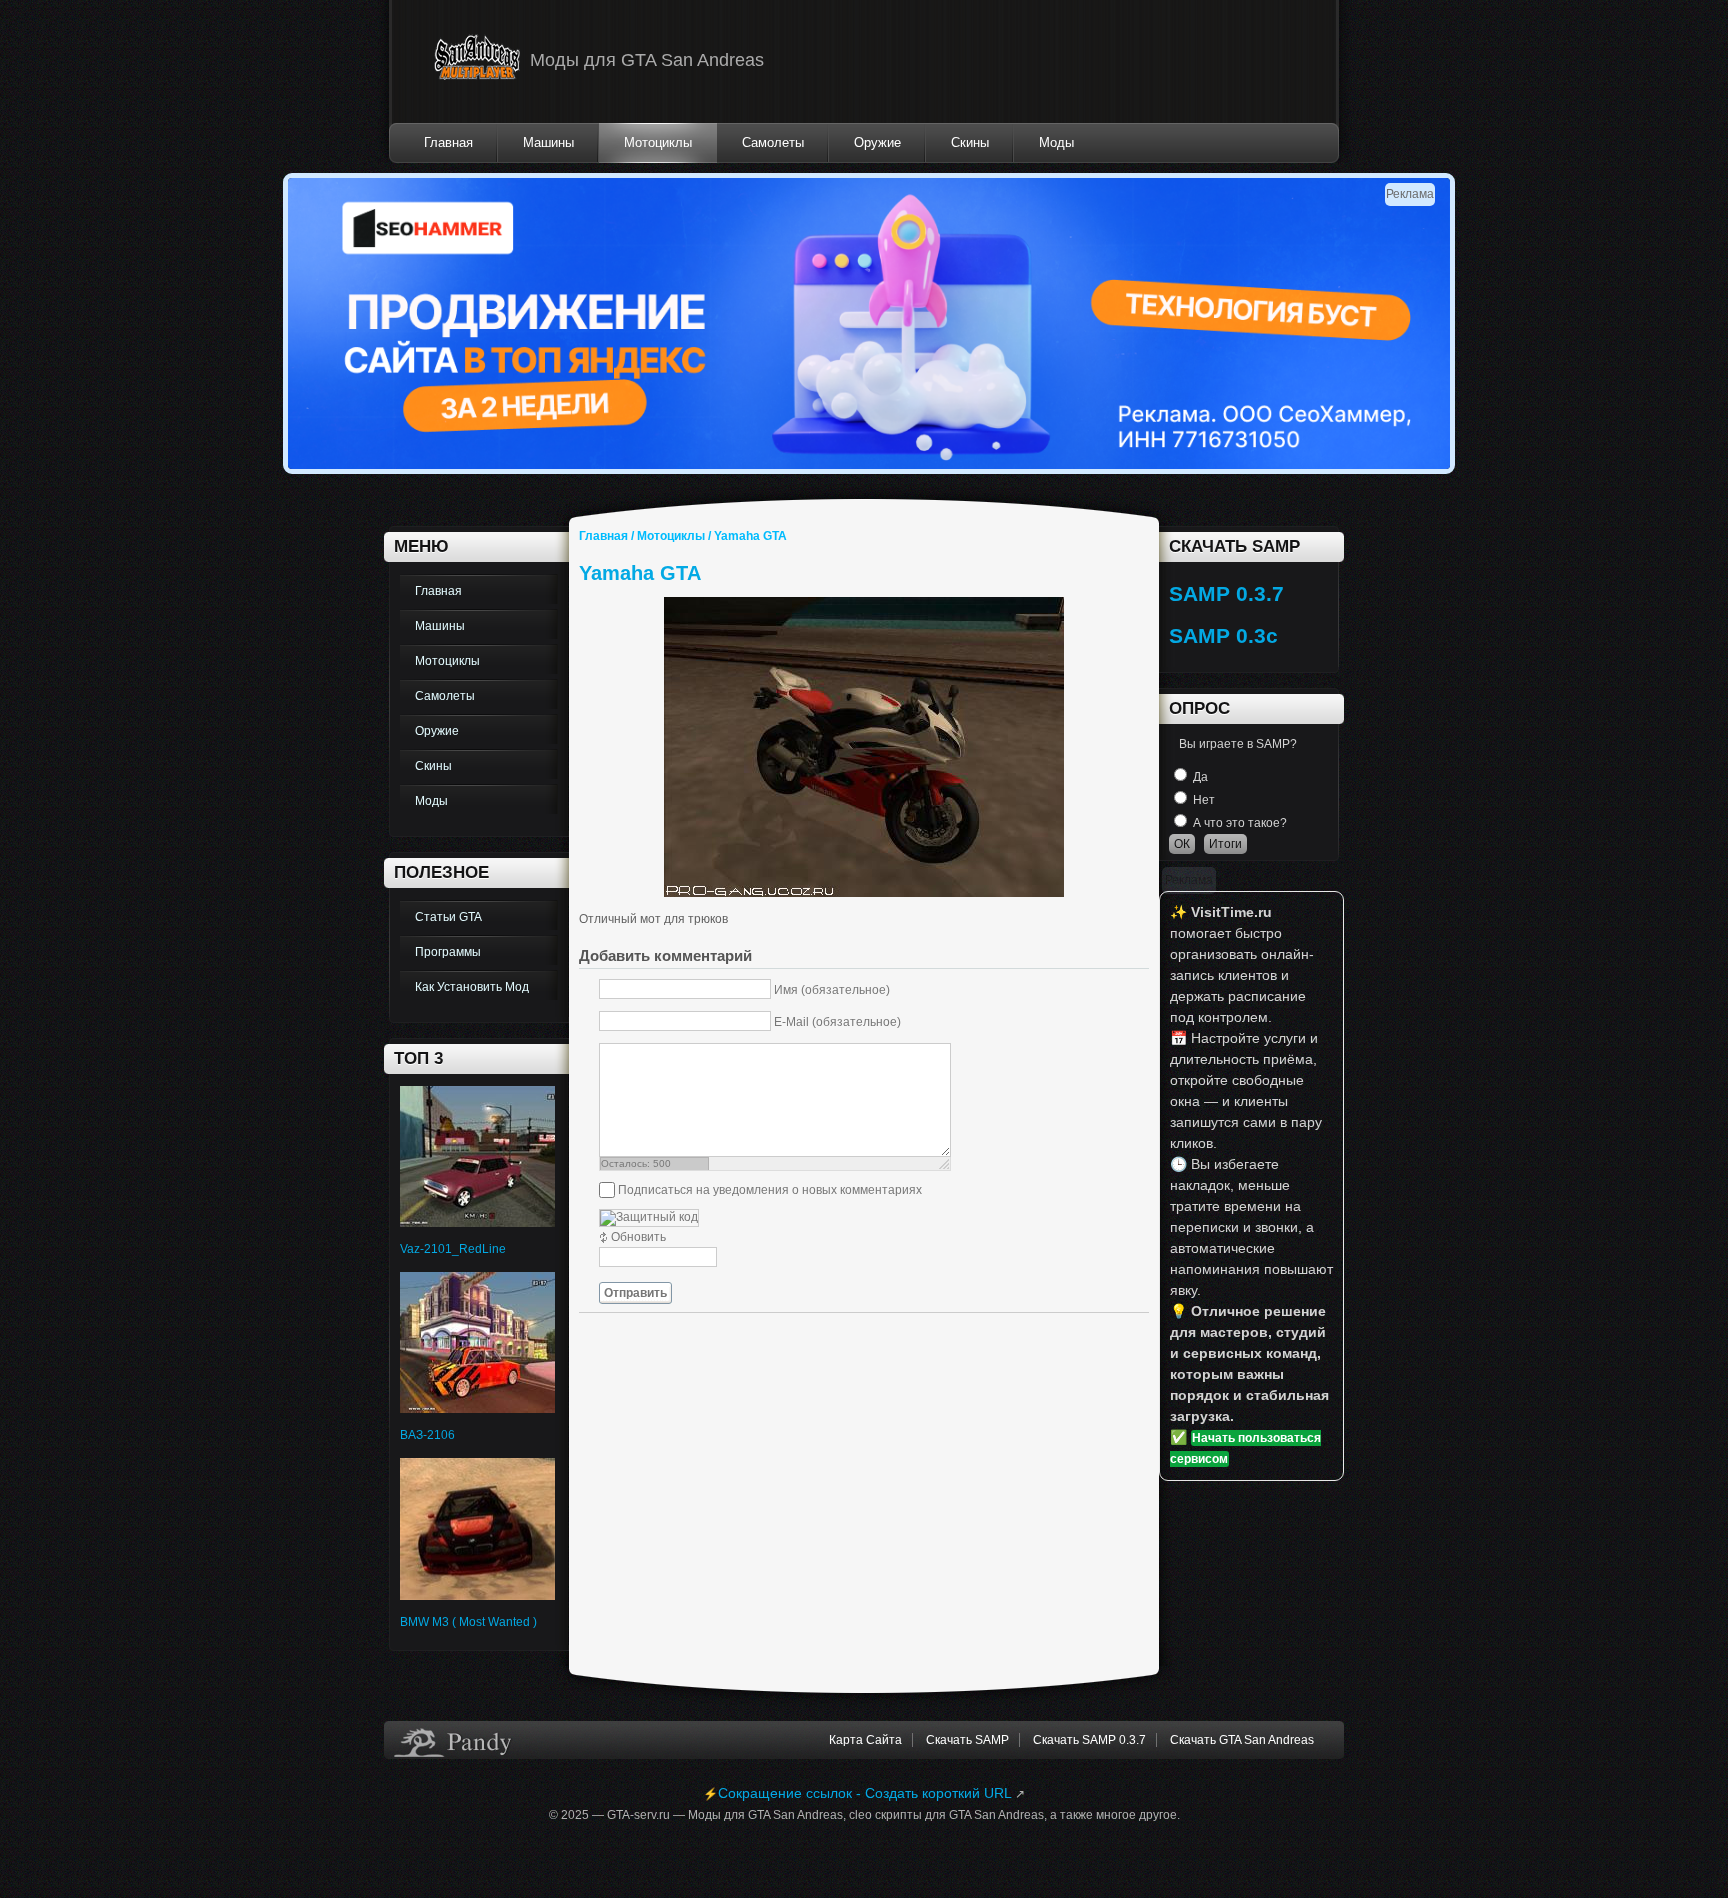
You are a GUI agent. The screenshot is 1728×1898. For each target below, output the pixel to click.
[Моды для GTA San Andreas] (477, 61)
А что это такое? (1240, 823)
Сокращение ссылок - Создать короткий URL (865, 1793)
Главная (603, 536)
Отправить (635, 1293)
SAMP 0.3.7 (1226, 593)
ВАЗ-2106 (427, 1435)
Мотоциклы (671, 536)
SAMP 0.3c (1223, 635)
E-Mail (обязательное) (837, 1021)
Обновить (638, 1237)
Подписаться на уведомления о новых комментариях (770, 1190)
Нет (1204, 800)
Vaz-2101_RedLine (453, 1249)
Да (1200, 777)
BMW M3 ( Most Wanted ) (468, 1622)
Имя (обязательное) (832, 989)
